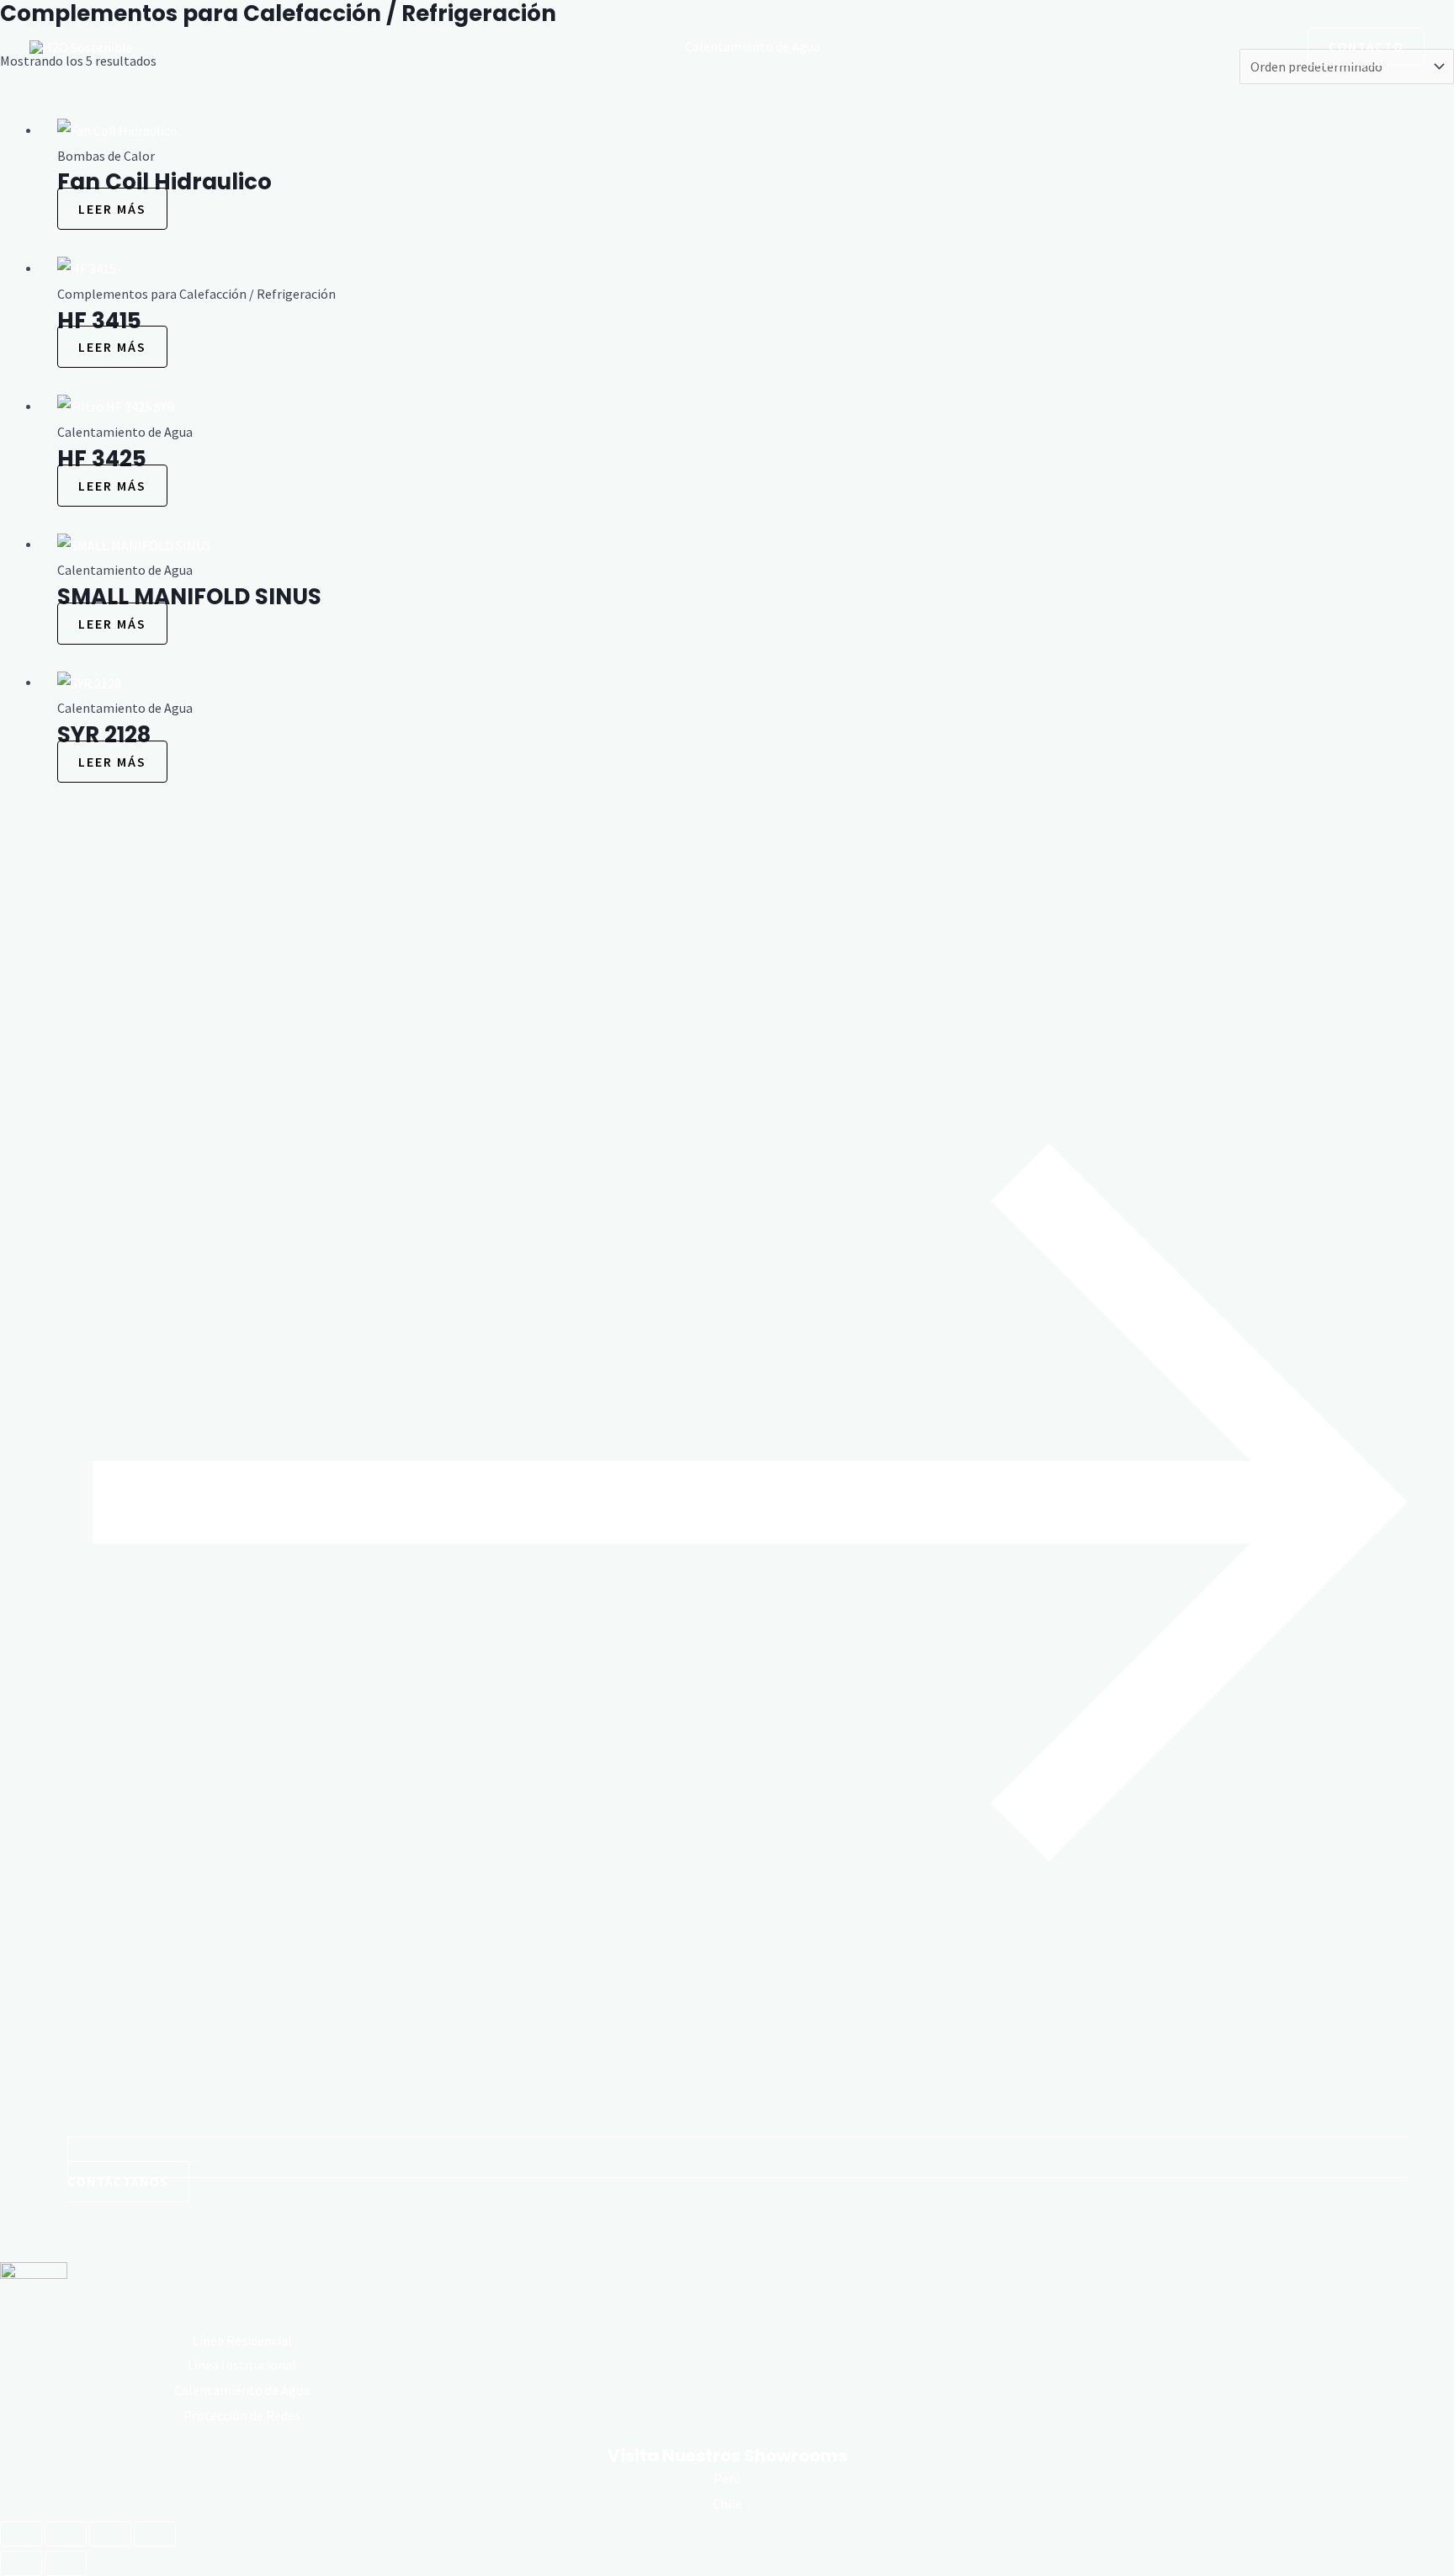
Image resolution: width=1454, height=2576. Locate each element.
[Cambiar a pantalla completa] (66, 2534)
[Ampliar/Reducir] (21, 2534)
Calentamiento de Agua (753, 46)
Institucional (605, 46)
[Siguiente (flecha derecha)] (66, 2563)
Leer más (112, 209)
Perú (727, 2478)
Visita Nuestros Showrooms (727, 2456)
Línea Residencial (242, 2340)
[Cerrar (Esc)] (155, 2534)
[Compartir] (110, 2534)
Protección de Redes (921, 46)
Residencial (493, 46)
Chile (727, 2504)
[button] (1231, 46)
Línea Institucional (242, 2365)
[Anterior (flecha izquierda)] (21, 2563)
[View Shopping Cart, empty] (1274, 46)
